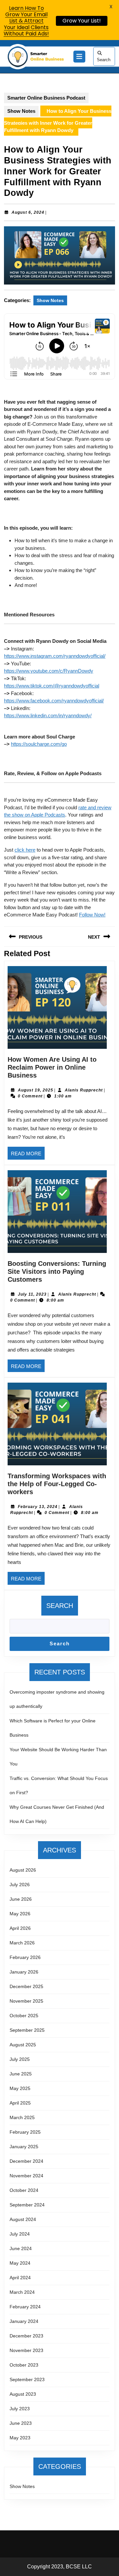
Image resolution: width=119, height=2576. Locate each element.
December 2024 (26, 2161)
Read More (28, 1155)
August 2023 (23, 2394)
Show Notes (21, 111)
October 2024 (24, 2190)
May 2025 (20, 2088)
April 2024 (20, 2278)
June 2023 (21, 2423)
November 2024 (26, 2176)
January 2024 (24, 2321)
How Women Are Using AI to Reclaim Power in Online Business (52, 1067)
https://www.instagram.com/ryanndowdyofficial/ (55, 656)
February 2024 (25, 2307)
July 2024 (20, 2234)
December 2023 (26, 2336)
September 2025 (27, 2030)
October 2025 (24, 2016)
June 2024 (21, 2248)
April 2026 (20, 1928)
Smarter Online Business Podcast (46, 98)
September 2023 (27, 2379)
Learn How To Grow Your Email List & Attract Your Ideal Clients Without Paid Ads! (26, 21)
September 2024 (27, 2205)
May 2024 (20, 2263)
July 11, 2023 (32, 1294)
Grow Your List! (82, 21)
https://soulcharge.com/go (39, 744)
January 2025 (24, 2147)
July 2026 (20, 1885)
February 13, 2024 (38, 1507)
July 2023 (20, 2409)
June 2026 (21, 1899)
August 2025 (23, 2045)
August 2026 (23, 1870)
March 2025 (22, 2117)
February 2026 (25, 1957)
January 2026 (24, 1972)
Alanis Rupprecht (84, 1090)
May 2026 (20, 1914)
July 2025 (20, 2059)
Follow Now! (92, 915)
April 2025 (20, 2103)
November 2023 (26, 2350)
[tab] (79, 57)
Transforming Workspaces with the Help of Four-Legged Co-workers (57, 1484)
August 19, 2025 (36, 1090)
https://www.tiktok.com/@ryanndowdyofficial (52, 686)
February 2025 (25, 2132)
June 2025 (21, 2074)
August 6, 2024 (28, 212)
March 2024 (22, 2292)
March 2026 (22, 1943)
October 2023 (24, 2365)
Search (104, 60)
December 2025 (26, 1986)
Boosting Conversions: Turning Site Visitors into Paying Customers (57, 1271)
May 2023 (20, 2438)
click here (25, 850)
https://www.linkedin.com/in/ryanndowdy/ (48, 715)
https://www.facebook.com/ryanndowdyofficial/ (54, 701)
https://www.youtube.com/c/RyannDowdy (49, 671)
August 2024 (23, 2219)
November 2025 (26, 2001)
